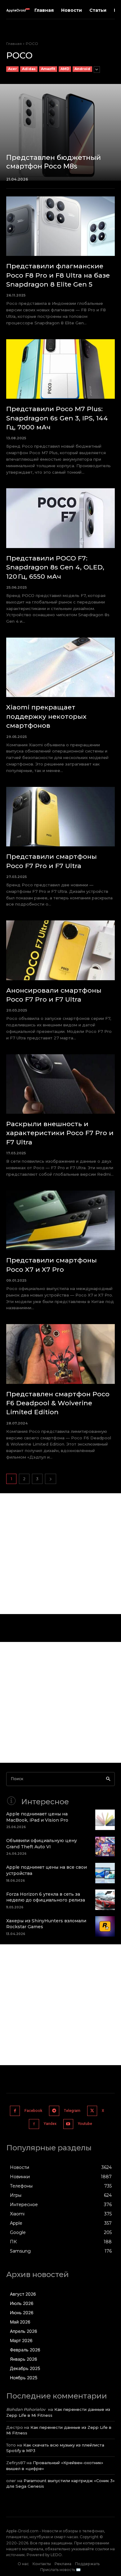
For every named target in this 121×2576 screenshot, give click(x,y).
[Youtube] (68, 2124)
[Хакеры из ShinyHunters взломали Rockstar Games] (105, 1926)
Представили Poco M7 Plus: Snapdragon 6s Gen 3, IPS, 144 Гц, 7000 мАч (57, 418)
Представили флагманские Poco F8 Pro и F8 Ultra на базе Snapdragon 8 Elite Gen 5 (58, 275)
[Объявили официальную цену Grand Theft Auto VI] (105, 1846)
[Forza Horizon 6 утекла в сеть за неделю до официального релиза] (105, 1900)
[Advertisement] (60, 1554)
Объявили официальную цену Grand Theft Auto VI (42, 1844)
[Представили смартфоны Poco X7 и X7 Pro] (60, 1220)
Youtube (85, 2124)
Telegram (72, 2111)
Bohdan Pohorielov (26, 2409)
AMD (65, 69)
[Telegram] (54, 2111)
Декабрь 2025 (25, 2368)
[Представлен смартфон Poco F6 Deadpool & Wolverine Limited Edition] (60, 1354)
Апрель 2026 (24, 2331)
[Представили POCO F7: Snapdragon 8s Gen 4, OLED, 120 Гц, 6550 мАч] (60, 518)
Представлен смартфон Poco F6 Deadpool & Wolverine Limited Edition (58, 1403)
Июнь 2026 (22, 2313)
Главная (14, 44)
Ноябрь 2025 (24, 2378)
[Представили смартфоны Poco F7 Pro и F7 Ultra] (60, 817)
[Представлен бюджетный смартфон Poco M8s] (60, 132)
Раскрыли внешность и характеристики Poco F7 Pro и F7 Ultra (60, 1133)
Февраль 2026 (25, 2350)
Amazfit (48, 69)
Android (82, 69)
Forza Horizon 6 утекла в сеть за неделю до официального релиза (46, 1897)
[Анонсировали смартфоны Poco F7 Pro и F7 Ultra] (60, 950)
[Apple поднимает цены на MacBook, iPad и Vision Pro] (105, 1820)
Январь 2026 (24, 2359)
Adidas (29, 69)
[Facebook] (15, 2111)
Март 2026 (21, 2340)
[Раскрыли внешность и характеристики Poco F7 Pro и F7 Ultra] (60, 1084)
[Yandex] (34, 2124)
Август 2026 (23, 2294)
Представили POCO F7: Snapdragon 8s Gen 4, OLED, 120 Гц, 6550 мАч (55, 567)
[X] (92, 2111)
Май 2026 (20, 2322)
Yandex (50, 2124)
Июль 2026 (22, 2303)
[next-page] (51, 1479)
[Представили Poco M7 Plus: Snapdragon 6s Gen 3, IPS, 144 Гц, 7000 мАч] (60, 369)
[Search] (108, 1779)
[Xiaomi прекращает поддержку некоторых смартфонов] (60, 667)
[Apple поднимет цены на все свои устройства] (105, 1873)
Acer (12, 69)
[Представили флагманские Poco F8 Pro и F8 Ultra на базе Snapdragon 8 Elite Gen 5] (60, 226)
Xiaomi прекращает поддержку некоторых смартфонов (46, 716)
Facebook (33, 2111)
